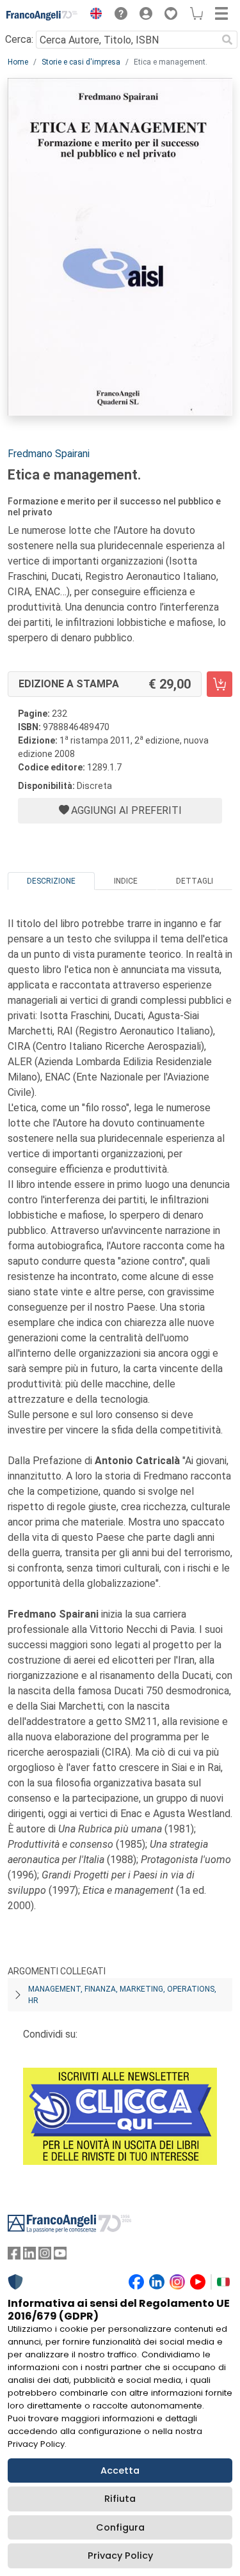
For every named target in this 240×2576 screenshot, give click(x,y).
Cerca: (19, 39)
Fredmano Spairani (49, 454)
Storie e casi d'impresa (81, 62)
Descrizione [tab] (51, 881)
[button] (93, 15)
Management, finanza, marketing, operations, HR (122, 1995)
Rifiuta (120, 2499)
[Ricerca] (227, 40)
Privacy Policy (120, 2556)
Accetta (120, 2471)
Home (18, 62)
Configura (120, 2527)
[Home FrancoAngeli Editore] (42, 15)
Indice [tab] (126, 881)
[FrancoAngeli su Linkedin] (29, 2256)
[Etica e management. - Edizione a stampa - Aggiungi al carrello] (220, 684)
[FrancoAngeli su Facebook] (14, 2256)
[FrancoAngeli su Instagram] (45, 2256)
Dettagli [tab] (195, 881)
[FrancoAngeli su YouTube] (60, 2256)
